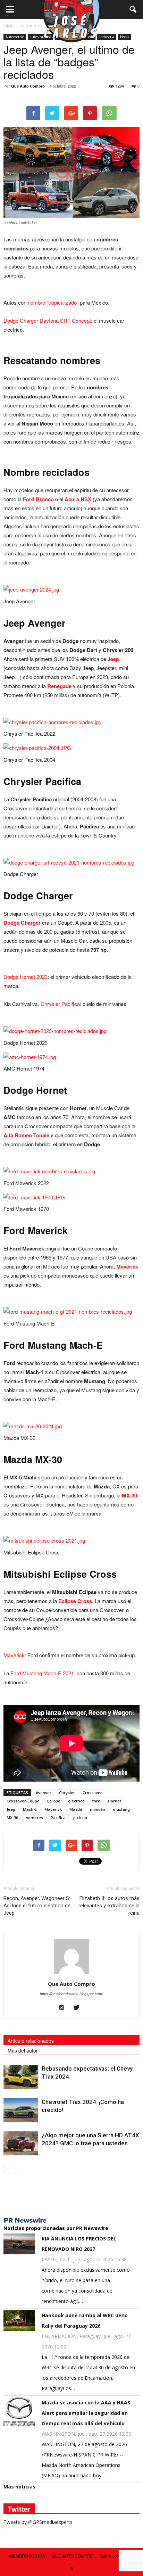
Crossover (92, 1793)
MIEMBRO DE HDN (27, 2556)
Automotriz (15, 37)
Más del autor (23, 2050)
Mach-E (30, 1809)
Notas (125, 37)
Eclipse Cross (75, 1601)
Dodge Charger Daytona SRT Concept (47, 320)
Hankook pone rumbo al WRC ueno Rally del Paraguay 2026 (85, 2321)
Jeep (113, 659)
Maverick (127, 1266)
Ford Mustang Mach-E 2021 (42, 1673)
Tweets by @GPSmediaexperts (38, 2522)
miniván (98, 1809)
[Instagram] (64, 2008)
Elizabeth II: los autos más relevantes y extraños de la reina (109, 1906)
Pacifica (58, 1818)
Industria (107, 37)
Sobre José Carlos (117, 2556)
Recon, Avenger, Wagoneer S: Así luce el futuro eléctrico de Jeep (37, 1906)
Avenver (44, 1793)
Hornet (115, 1801)
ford (96, 1801)
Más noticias (19, 2487)
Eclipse (54, 1801)
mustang (121, 1809)
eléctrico (76, 1801)
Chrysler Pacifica (60, 1004)
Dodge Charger (22, 923)
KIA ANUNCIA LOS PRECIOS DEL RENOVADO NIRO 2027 (79, 2244)
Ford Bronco (38, 499)
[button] (133, 9)
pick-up (80, 1818)
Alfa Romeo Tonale (26, 1135)
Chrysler (67, 1793)
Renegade (59, 686)
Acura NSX (78, 499)
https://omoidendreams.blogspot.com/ (71, 1994)
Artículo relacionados (31, 2041)
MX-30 (129, 1495)
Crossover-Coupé (23, 1801)
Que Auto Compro (28, 86)
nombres (34, 1818)
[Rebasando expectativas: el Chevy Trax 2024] (21, 2077)
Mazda (76, 1809)
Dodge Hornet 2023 (26, 977)
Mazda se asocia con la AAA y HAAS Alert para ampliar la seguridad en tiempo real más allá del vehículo (86, 2413)
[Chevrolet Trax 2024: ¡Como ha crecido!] (21, 2110)
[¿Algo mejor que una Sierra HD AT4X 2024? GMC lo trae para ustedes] (21, 2143)
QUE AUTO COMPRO (73, 2556)
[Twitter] (79, 2008)
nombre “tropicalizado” (53, 302)
